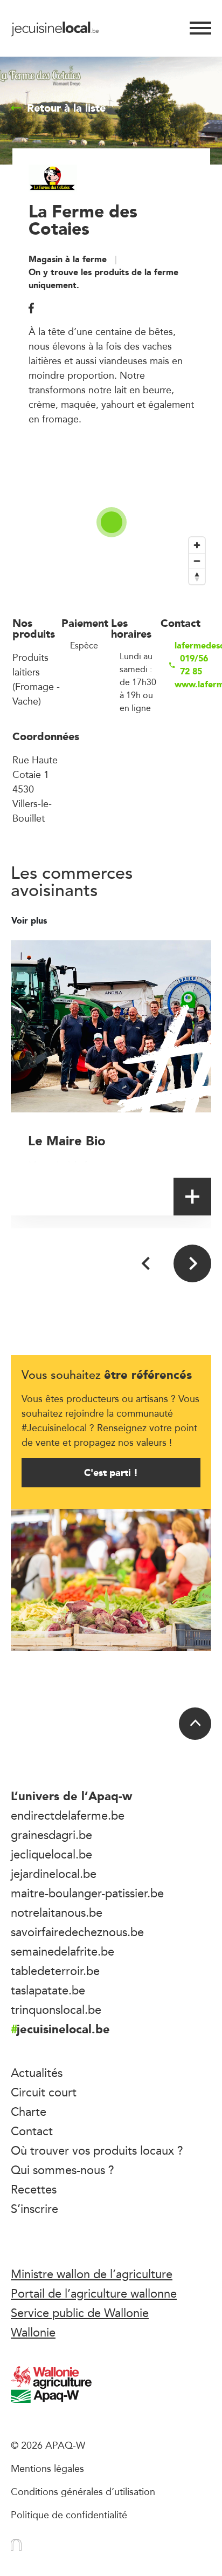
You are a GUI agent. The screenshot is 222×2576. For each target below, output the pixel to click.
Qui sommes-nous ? (63, 2170)
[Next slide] (192, 1263)
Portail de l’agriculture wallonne (94, 2293)
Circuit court (44, 2092)
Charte (29, 2112)
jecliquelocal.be (51, 1854)
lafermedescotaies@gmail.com (192, 646)
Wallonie (33, 2332)
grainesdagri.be (51, 1835)
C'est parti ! (111, 1473)
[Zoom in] (197, 545)
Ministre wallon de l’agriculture (92, 2274)
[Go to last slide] (147, 1263)
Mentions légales (47, 2468)
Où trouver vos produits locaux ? (97, 2150)
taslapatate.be (48, 1990)
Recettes (34, 2189)
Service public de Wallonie (80, 2313)
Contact (32, 2131)
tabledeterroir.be (55, 1971)
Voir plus (30, 921)
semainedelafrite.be (63, 1951)
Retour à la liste (66, 108)
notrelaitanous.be (57, 1912)
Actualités (37, 2073)
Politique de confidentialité (69, 2514)
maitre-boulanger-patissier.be (87, 1893)
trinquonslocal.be (56, 2010)
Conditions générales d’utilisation (83, 2491)
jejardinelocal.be (54, 1874)
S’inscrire (34, 2209)
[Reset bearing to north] (197, 576)
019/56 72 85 (194, 665)
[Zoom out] (197, 561)
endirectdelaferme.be (68, 1815)
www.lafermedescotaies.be (192, 685)
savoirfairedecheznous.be (77, 1932)
